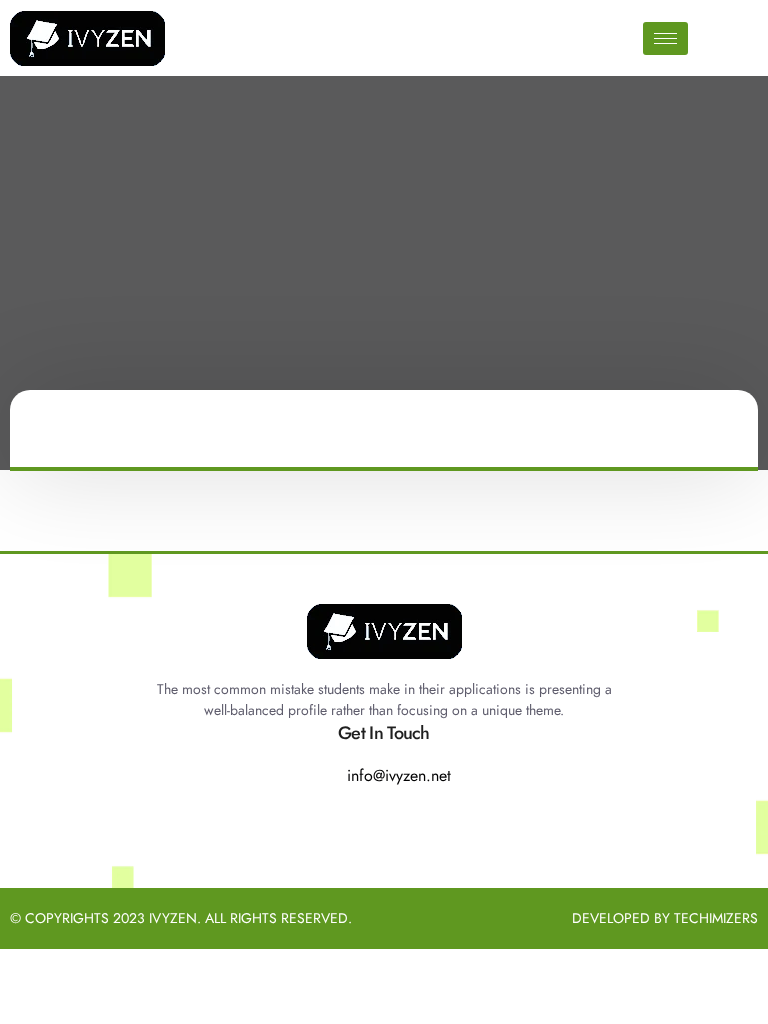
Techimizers (716, 918)
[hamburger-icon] (665, 38)
